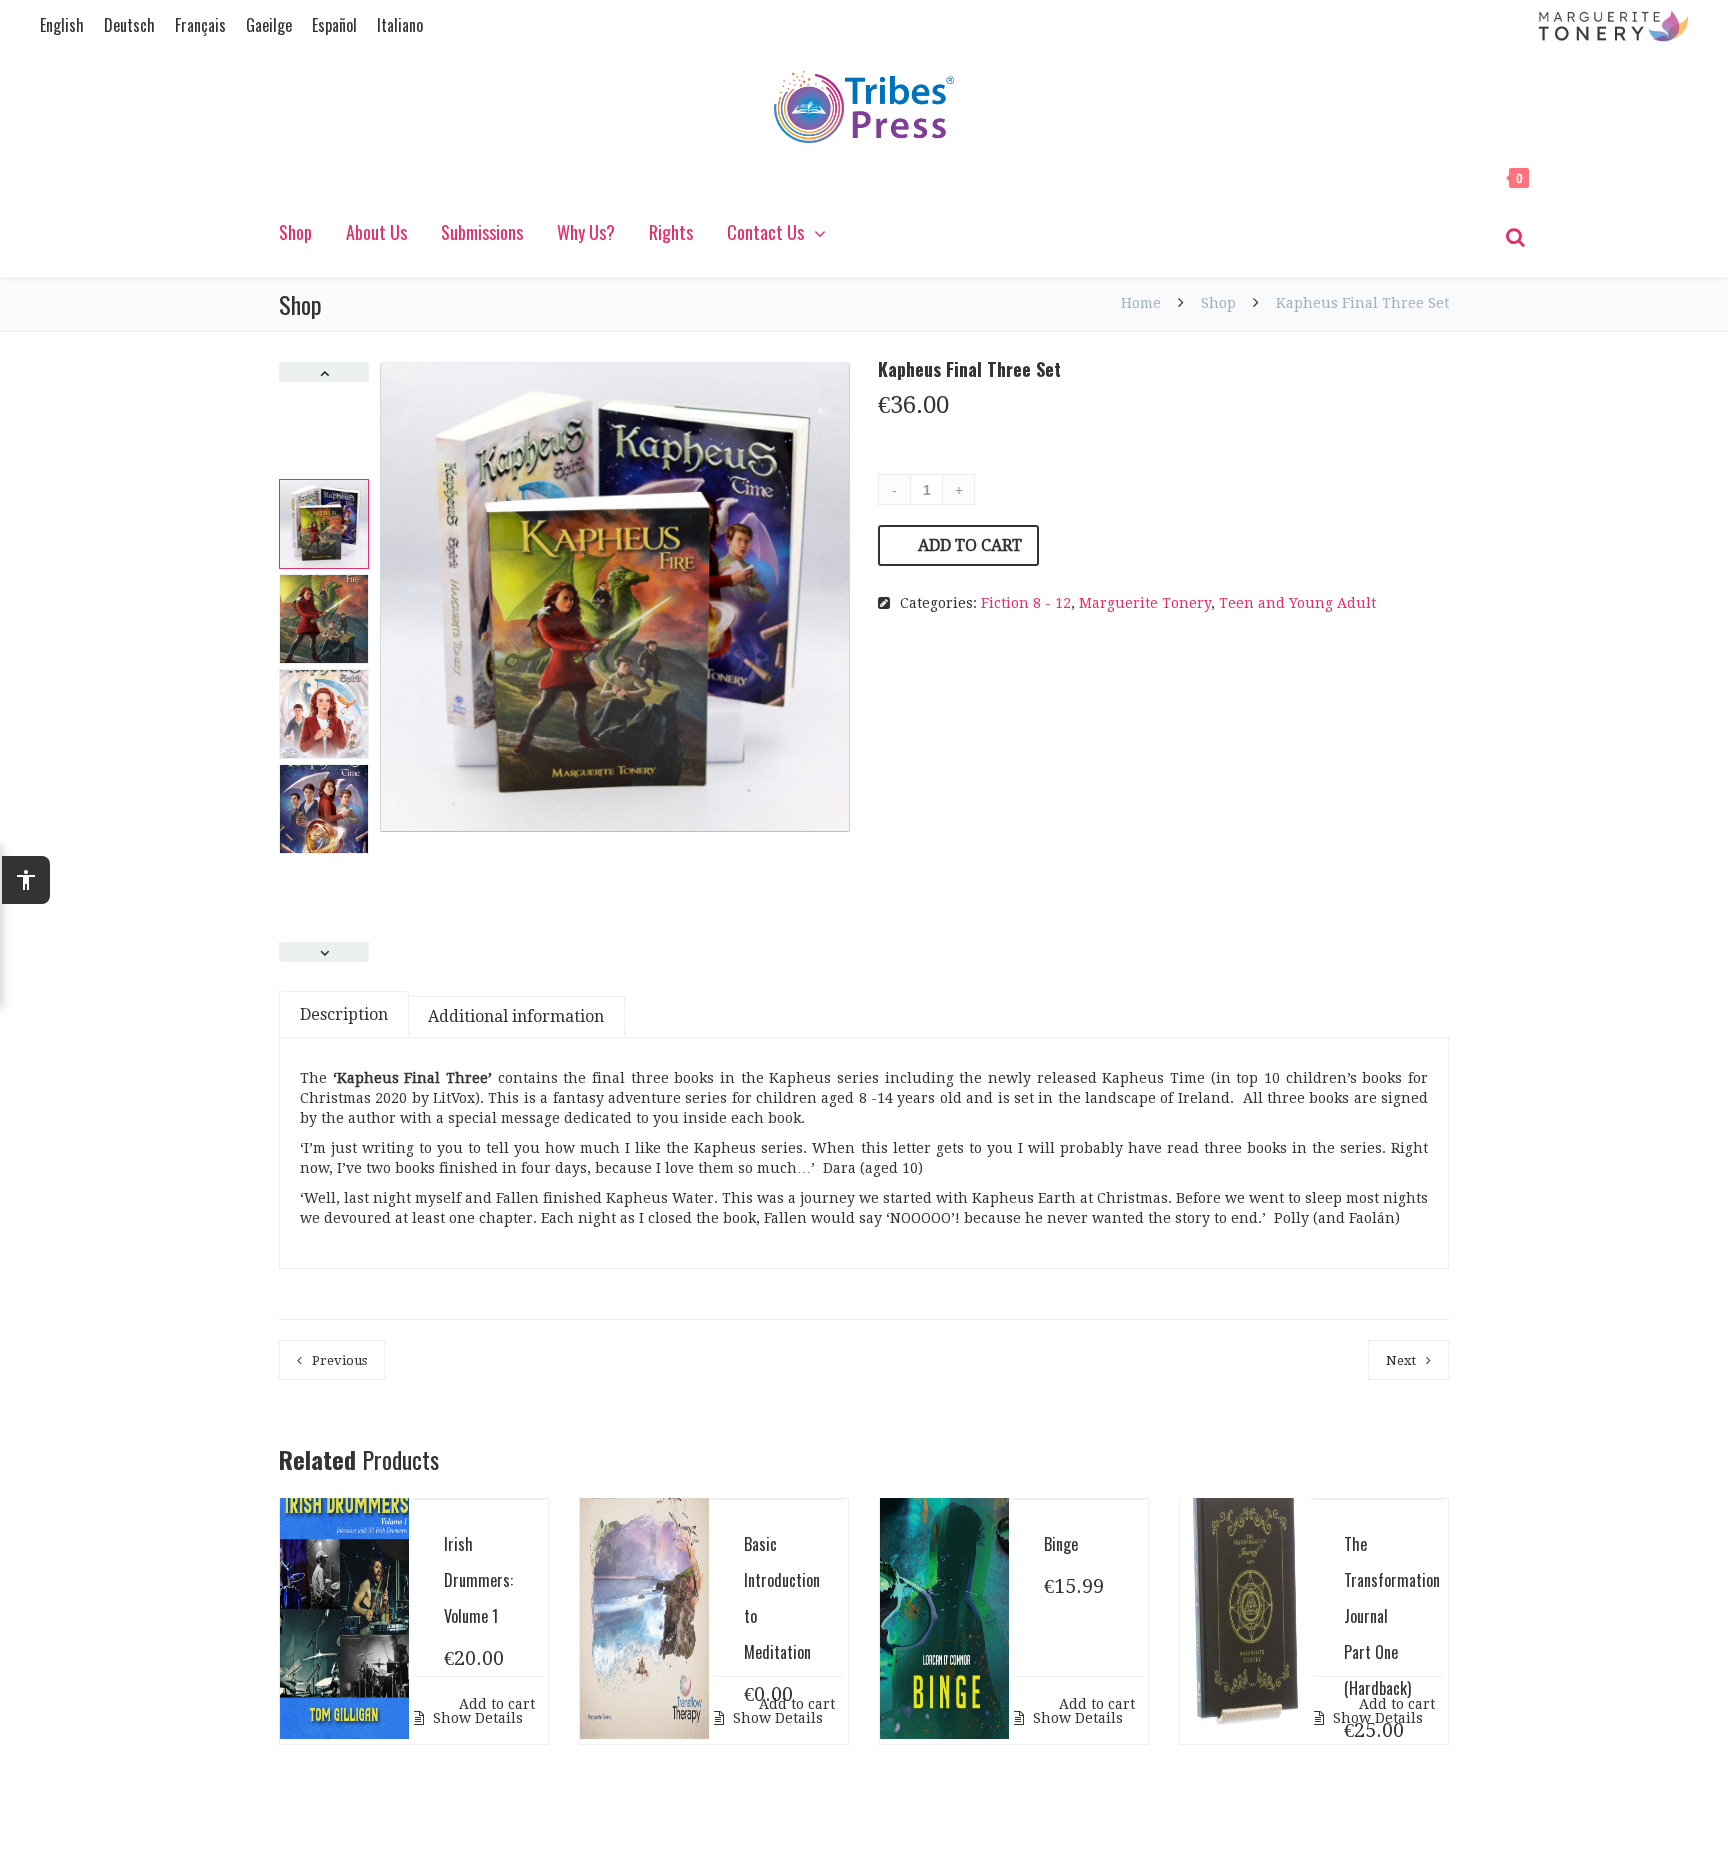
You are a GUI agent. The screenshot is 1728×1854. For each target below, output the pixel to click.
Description (344, 1014)
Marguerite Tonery (1145, 603)
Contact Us (765, 232)
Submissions (482, 232)
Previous (339, 1360)
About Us (376, 232)
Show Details (476, 1718)
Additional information (516, 1016)
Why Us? (586, 232)
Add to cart (970, 545)
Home (1143, 303)
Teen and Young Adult (1297, 603)
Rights (671, 232)
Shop (295, 232)
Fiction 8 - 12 (1026, 603)
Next (1401, 1360)
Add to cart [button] (495, 1704)
